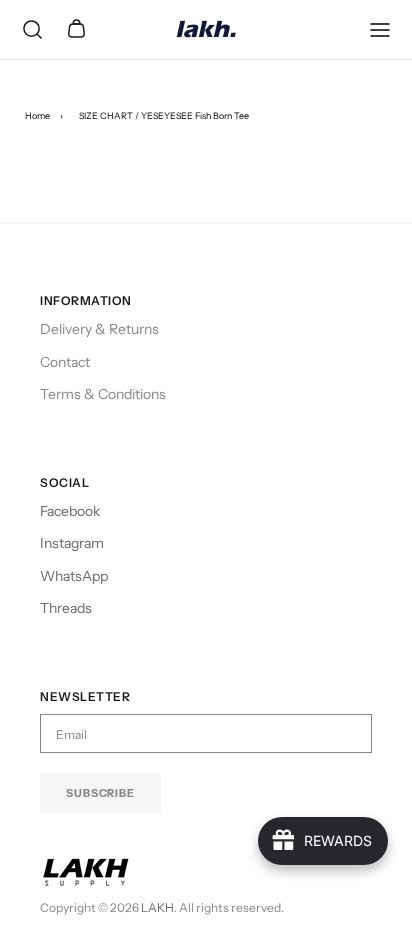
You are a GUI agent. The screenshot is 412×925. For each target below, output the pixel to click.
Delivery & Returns (99, 329)
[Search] (32, 30)
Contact (65, 362)
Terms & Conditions (103, 394)
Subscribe (100, 793)
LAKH (157, 907)
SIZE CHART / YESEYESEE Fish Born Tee (164, 115)
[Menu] (380, 30)
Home (37, 115)
